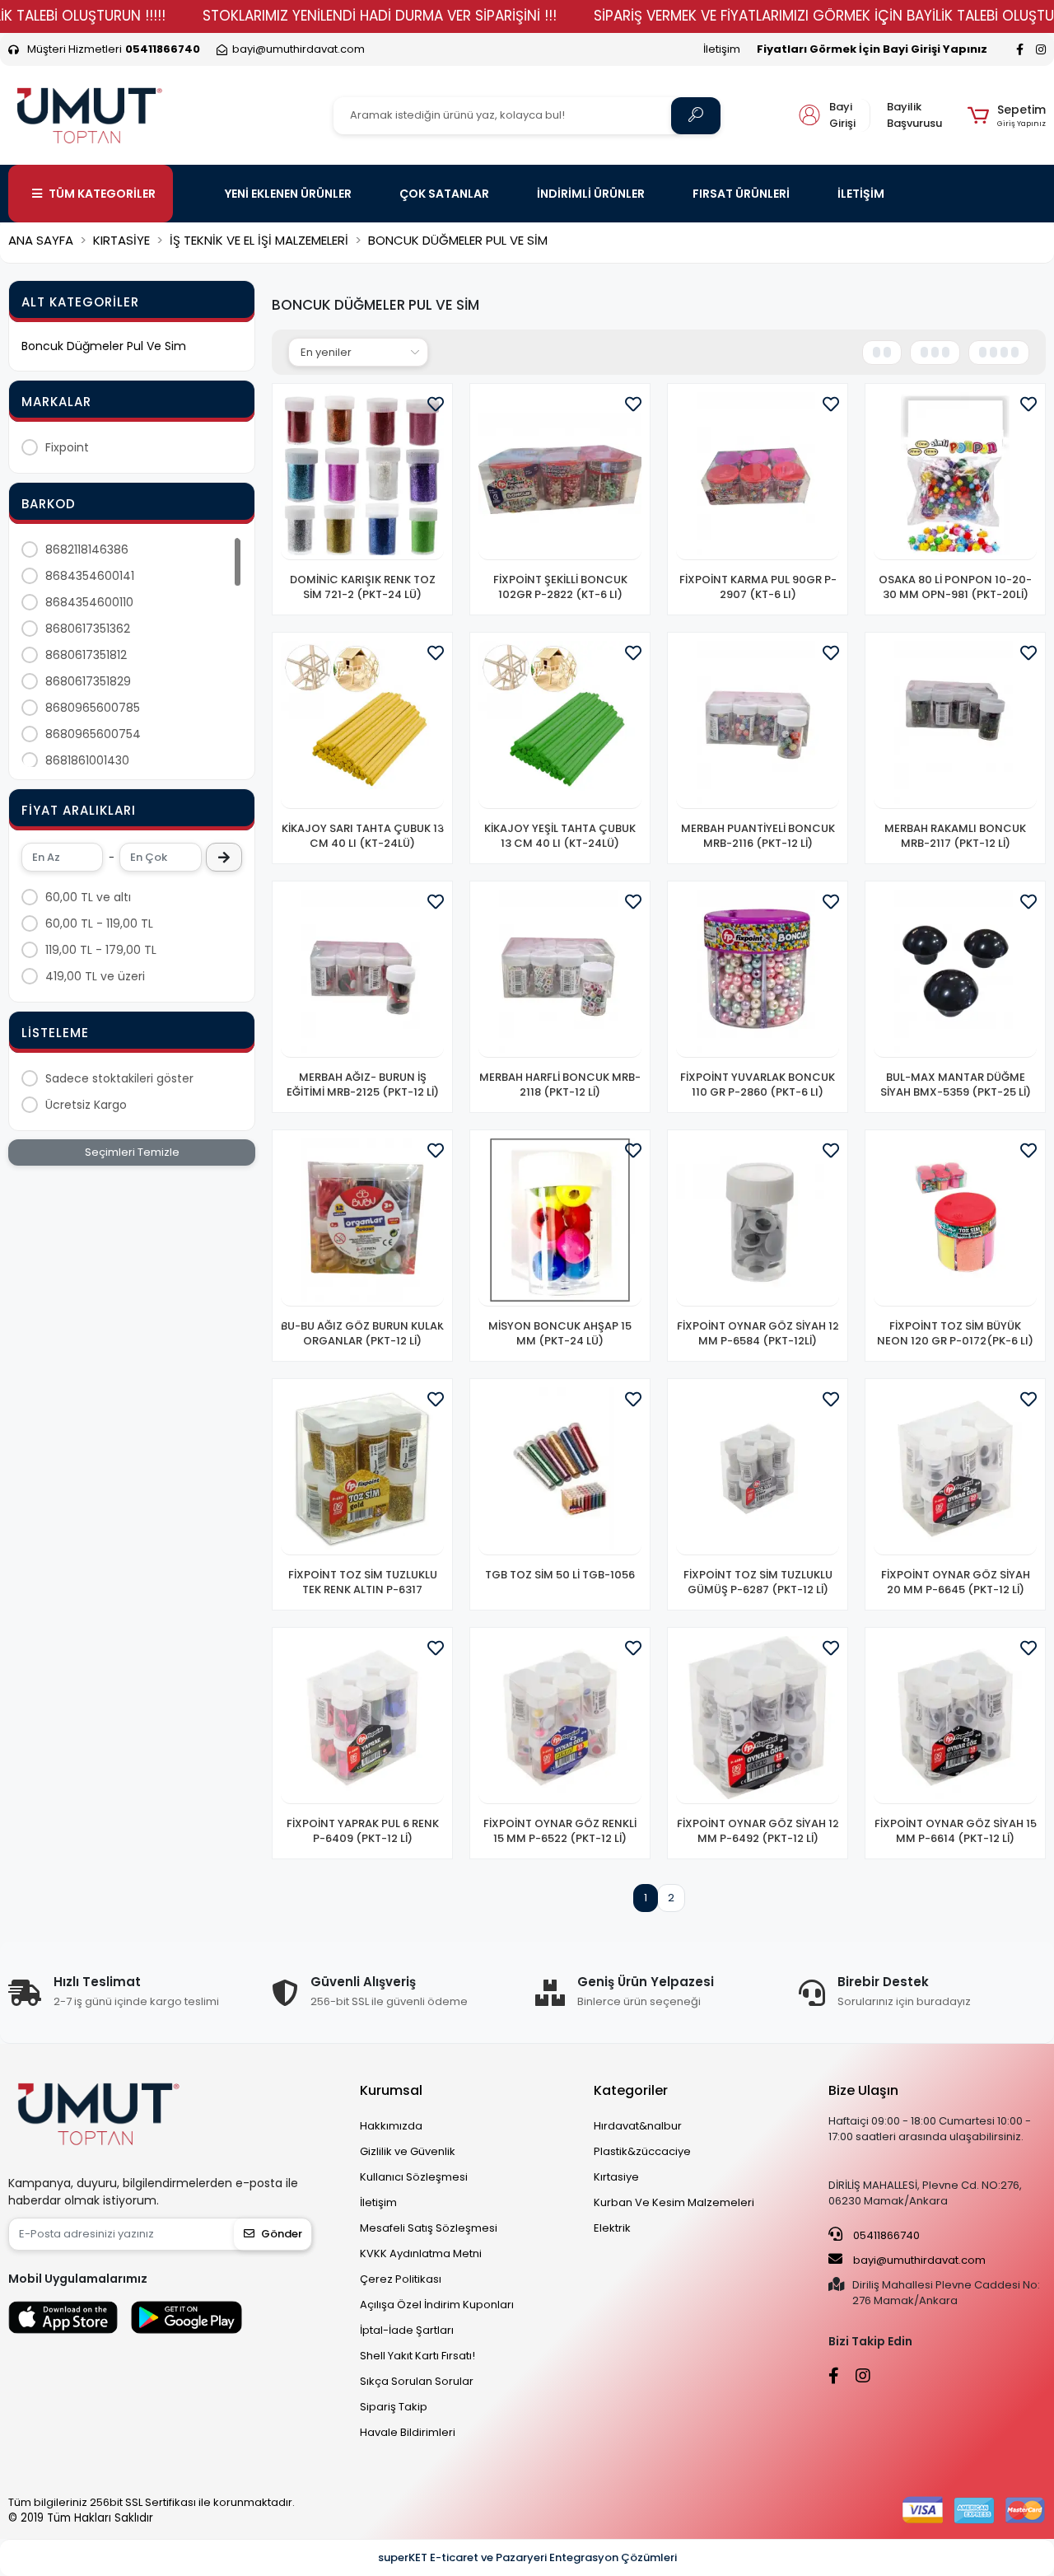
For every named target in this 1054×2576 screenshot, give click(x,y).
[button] (1007, 115)
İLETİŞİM (861, 194)
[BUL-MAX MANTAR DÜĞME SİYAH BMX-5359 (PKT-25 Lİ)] (955, 974)
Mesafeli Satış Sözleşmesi (429, 2228)
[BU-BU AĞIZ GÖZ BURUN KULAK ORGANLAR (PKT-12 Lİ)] (362, 1223)
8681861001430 (87, 760)
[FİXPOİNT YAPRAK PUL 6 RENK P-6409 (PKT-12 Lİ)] (362, 1720)
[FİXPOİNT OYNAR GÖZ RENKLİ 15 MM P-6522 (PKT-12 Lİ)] (560, 1720)
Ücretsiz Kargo (86, 1105)
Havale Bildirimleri (408, 2432)
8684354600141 (90, 576)
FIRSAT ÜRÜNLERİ (741, 194)
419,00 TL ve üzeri (95, 976)
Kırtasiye (616, 2177)
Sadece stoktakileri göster (119, 1078)
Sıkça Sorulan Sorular (417, 2381)
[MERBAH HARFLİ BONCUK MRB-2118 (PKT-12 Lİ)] (560, 974)
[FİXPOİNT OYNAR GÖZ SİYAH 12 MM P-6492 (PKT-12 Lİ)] (758, 1720)
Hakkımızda (391, 2126)
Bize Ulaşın (863, 2090)
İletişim (722, 49)
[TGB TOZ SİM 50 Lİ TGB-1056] (560, 1471)
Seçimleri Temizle (132, 1152)
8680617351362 (88, 629)
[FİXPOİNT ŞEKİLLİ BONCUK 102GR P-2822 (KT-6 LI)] (560, 476)
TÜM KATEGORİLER (102, 194)
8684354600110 (89, 602)
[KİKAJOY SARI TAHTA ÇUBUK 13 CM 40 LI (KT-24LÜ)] (362, 725)
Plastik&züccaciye (642, 2151)
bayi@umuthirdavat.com (918, 2260)
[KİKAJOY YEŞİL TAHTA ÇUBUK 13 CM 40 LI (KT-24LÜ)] (560, 725)
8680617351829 (88, 681)
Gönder (282, 2234)
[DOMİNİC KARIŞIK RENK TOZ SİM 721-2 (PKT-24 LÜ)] (362, 476)
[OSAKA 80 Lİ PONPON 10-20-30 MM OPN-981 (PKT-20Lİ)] (955, 476)
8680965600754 (93, 734)
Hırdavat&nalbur (638, 2126)
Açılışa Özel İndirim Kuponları (437, 2305)
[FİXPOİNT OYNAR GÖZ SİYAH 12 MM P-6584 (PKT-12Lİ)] (758, 1223)
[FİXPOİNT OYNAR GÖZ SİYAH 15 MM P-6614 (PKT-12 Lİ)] (955, 1720)
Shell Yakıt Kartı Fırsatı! (417, 2356)
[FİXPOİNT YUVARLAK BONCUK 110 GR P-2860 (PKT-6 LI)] (758, 974)
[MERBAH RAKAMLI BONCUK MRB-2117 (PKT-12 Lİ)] (955, 725)
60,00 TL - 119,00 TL (99, 923)
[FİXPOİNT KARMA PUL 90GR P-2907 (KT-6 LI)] (758, 476)
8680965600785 (93, 708)
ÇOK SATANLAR (444, 194)
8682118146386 (87, 549)
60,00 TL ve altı (88, 897)
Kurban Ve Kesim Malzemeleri (674, 2202)
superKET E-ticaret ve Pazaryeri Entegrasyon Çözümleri (527, 2557)
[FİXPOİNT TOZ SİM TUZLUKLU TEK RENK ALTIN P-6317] (362, 1471)
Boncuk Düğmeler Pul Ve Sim (104, 346)
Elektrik (612, 2228)
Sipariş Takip (394, 2407)
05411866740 (885, 2235)
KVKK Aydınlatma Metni (421, 2253)
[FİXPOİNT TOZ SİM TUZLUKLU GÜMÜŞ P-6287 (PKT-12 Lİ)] (758, 1471)
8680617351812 (86, 655)
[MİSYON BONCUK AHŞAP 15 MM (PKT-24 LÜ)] (560, 1223)
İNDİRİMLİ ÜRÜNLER (591, 194)
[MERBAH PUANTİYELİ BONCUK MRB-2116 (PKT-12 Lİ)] (758, 725)
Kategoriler (631, 2090)
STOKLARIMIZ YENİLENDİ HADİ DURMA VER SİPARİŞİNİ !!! (380, 16)
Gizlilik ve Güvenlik (408, 2151)
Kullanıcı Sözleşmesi (414, 2177)
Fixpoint (67, 447)
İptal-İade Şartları (407, 2330)
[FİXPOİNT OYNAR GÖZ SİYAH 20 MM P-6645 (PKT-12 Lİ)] (955, 1471)
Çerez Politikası (401, 2279)
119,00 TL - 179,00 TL (101, 950)
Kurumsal (391, 2090)
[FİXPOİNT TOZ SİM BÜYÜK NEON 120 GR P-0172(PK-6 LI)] (955, 1223)
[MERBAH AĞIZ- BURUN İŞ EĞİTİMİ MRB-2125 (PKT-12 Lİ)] (362, 974)
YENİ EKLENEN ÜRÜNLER (288, 194)
